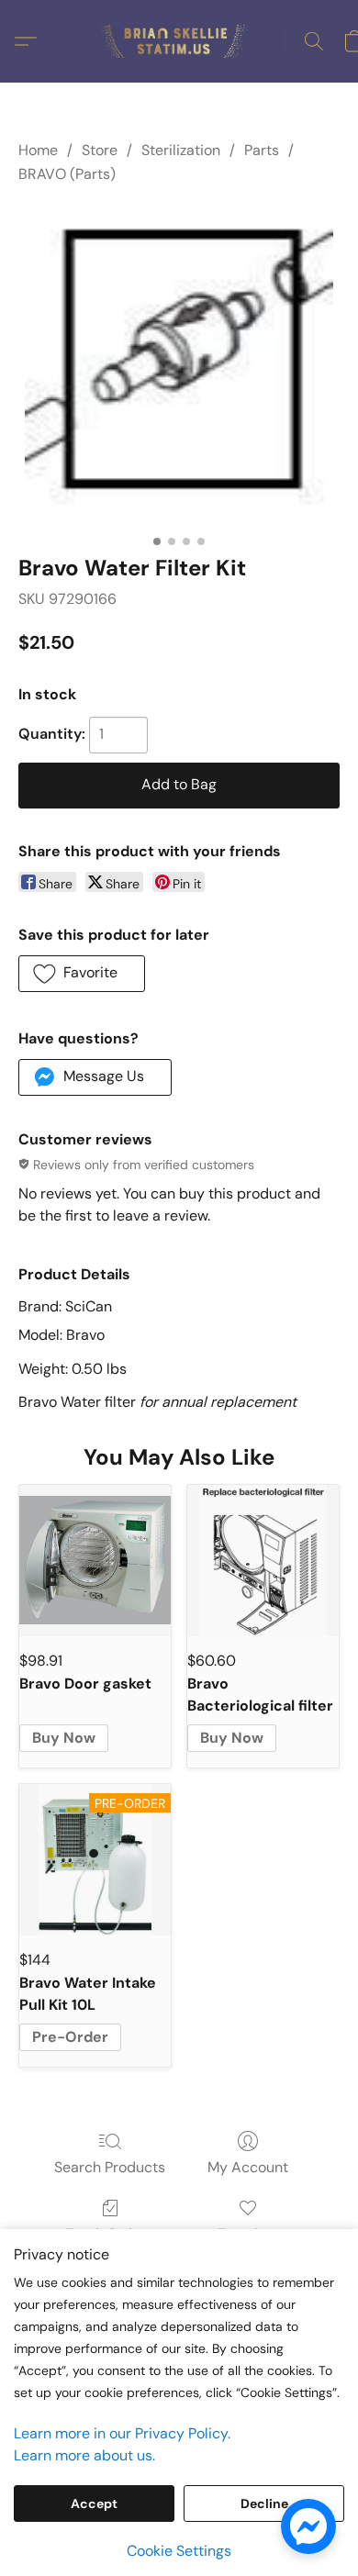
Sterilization (181, 150)
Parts (262, 150)
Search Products (110, 2167)
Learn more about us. (84, 2455)
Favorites (248, 2234)
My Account (248, 2167)
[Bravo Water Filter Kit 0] (179, 365)
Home (38, 150)
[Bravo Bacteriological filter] (263, 1561)
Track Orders (110, 2234)
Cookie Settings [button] (179, 2551)
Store (100, 150)
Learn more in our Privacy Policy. (122, 2433)
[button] (179, 41)
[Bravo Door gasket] (95, 1561)
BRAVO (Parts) (67, 174)
